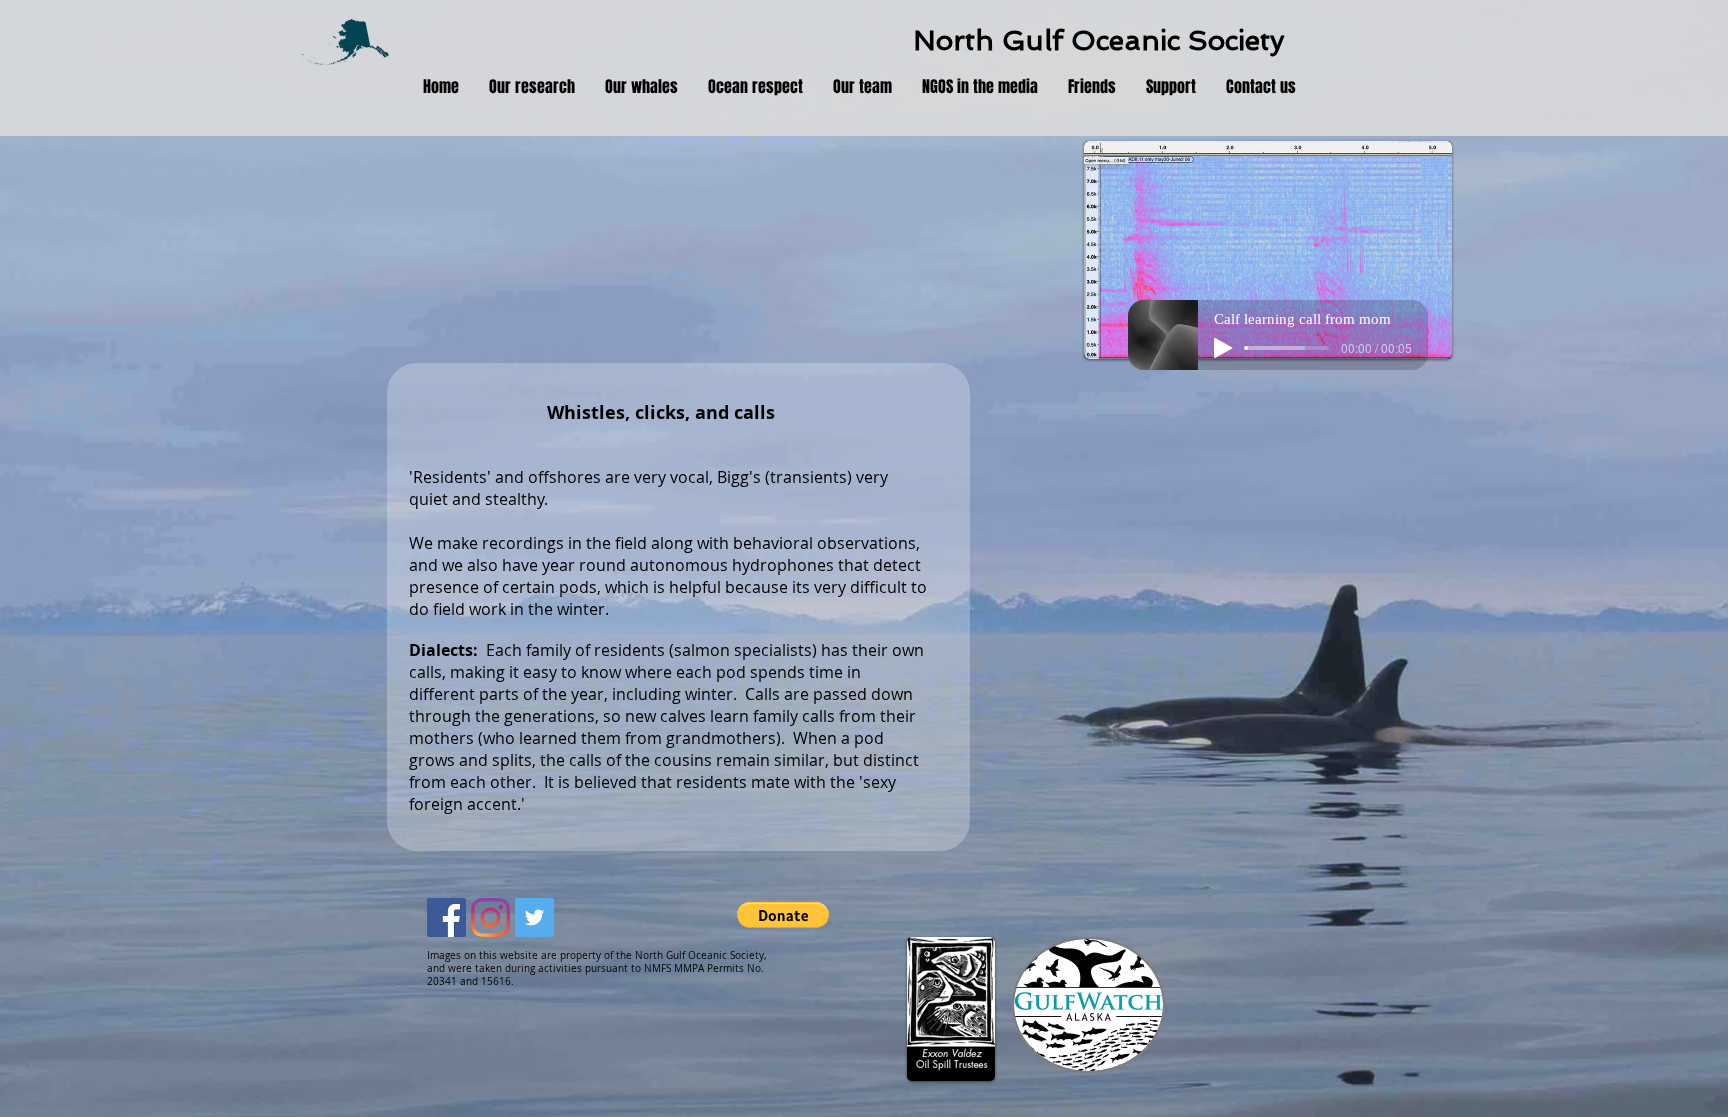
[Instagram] (490, 917)
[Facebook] (446, 917)
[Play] (1223, 348)
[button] (532, 87)
